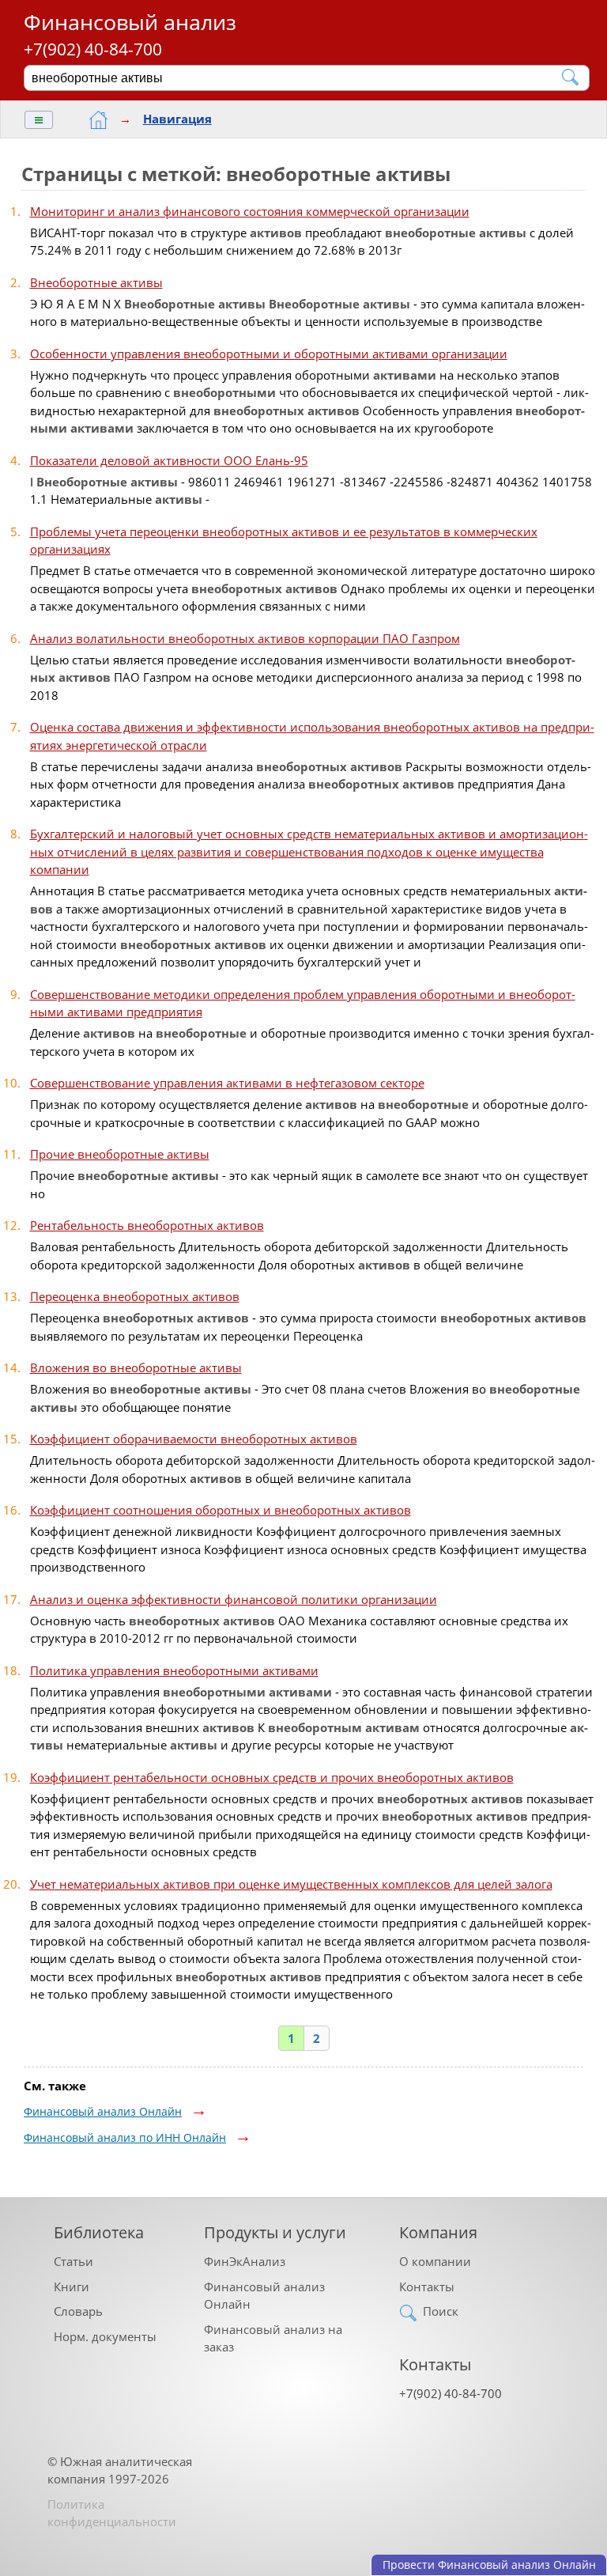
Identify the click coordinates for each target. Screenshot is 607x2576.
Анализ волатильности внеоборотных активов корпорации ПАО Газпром (245, 638)
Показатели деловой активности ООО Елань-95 (169, 460)
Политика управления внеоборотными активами (174, 1670)
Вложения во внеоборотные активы (136, 1367)
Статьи (74, 2261)
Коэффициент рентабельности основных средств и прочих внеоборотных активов (272, 1777)
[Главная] (98, 120)
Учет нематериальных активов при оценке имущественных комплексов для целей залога (291, 1884)
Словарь (78, 2311)
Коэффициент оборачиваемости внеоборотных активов (194, 1439)
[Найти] (571, 77)
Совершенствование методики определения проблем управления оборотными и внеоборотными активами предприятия (303, 1003)
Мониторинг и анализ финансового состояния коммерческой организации (250, 211)
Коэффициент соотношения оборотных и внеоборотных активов (221, 1510)
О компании (435, 2261)
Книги (72, 2287)
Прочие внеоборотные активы (120, 1154)
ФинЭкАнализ (245, 2261)
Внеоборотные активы (96, 282)
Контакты (427, 2287)
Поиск (441, 2311)
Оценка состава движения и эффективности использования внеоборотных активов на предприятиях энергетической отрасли (312, 736)
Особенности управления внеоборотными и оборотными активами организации (269, 354)
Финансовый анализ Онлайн (103, 2111)
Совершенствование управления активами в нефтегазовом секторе (227, 1083)
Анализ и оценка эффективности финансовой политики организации (234, 1599)
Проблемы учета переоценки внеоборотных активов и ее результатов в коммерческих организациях (284, 541)
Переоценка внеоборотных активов (135, 1296)
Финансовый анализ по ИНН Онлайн (125, 2137)
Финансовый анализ (130, 22)
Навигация (177, 119)
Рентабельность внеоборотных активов (147, 1225)
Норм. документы (105, 2336)
